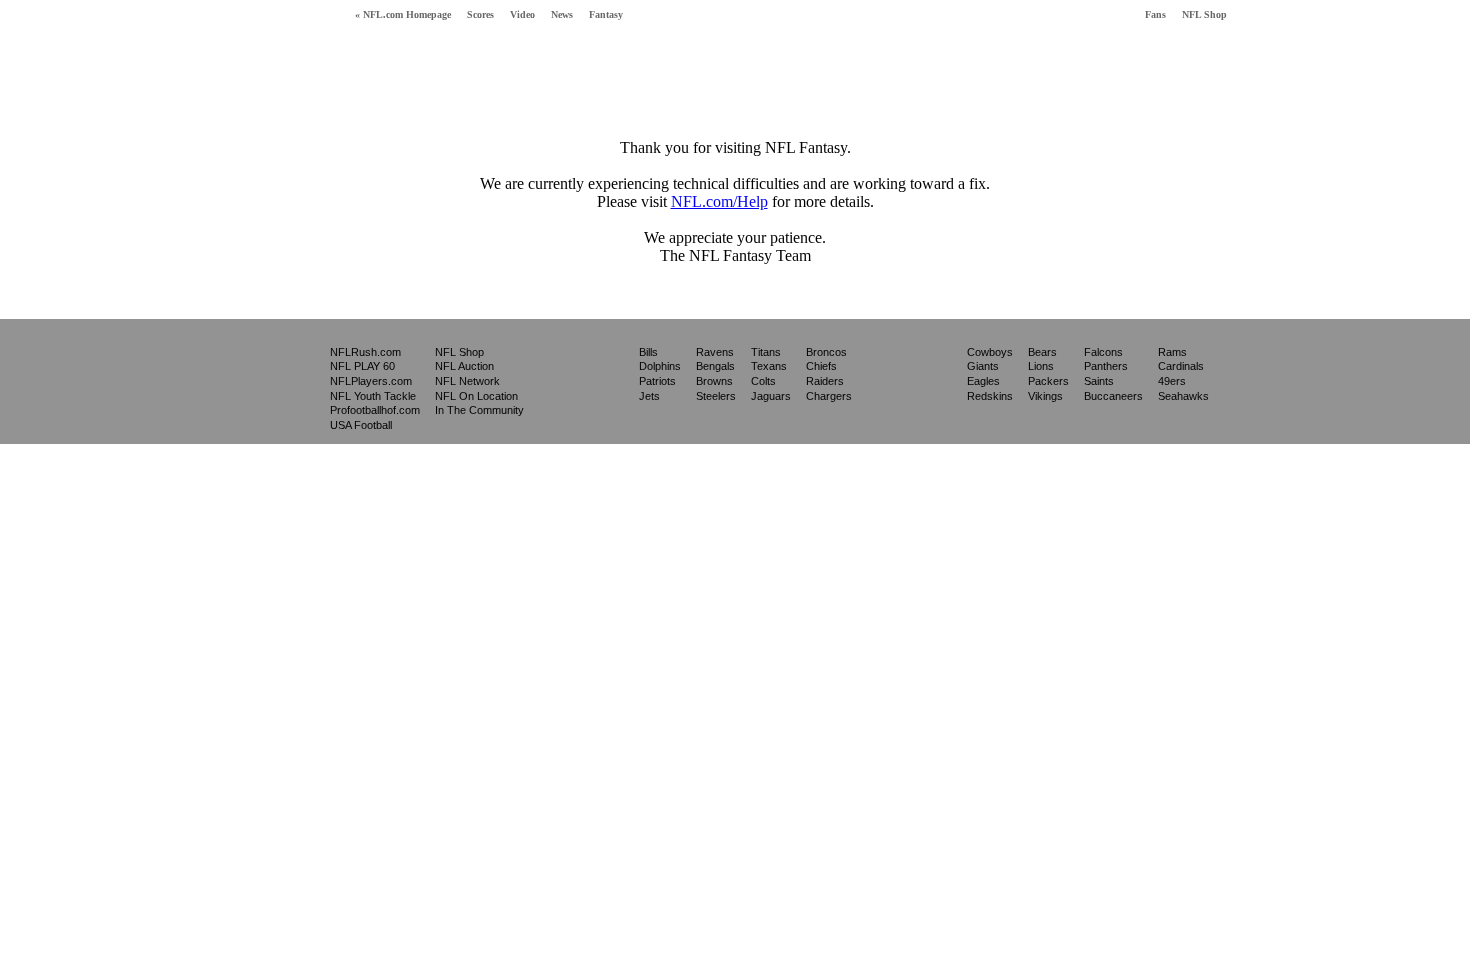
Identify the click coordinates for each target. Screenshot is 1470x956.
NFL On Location (476, 396)
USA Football (361, 425)
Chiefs (821, 366)
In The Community (479, 410)
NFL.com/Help (719, 201)
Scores (480, 15)
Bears (1042, 352)
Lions (1041, 366)
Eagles (983, 381)
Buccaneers (1113, 396)
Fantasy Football (284, 57)
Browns (714, 381)
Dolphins (660, 366)
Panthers (1106, 366)
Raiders (825, 381)
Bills (648, 352)
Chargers (829, 396)
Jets (649, 396)
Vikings (1045, 396)
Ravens (715, 352)
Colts (763, 381)
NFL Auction (464, 366)
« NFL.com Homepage (403, 15)
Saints (1099, 381)
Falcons (1103, 352)
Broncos (826, 352)
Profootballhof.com (375, 410)
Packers (1048, 381)
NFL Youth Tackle (373, 396)
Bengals (715, 366)
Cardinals (1181, 366)
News (562, 15)
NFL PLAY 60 (362, 366)
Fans (1155, 15)
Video (522, 15)
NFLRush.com (365, 352)
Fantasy (606, 15)
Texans (769, 366)
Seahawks (1183, 396)
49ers (1172, 381)
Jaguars (771, 396)
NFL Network (467, 381)
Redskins (990, 396)
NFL (276, 380)
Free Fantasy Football (439, 61)
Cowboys (990, 352)
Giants (983, 366)
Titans (766, 352)
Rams (1172, 352)
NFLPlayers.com (371, 381)
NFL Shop (1204, 15)
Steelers (716, 396)
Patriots (657, 381)
